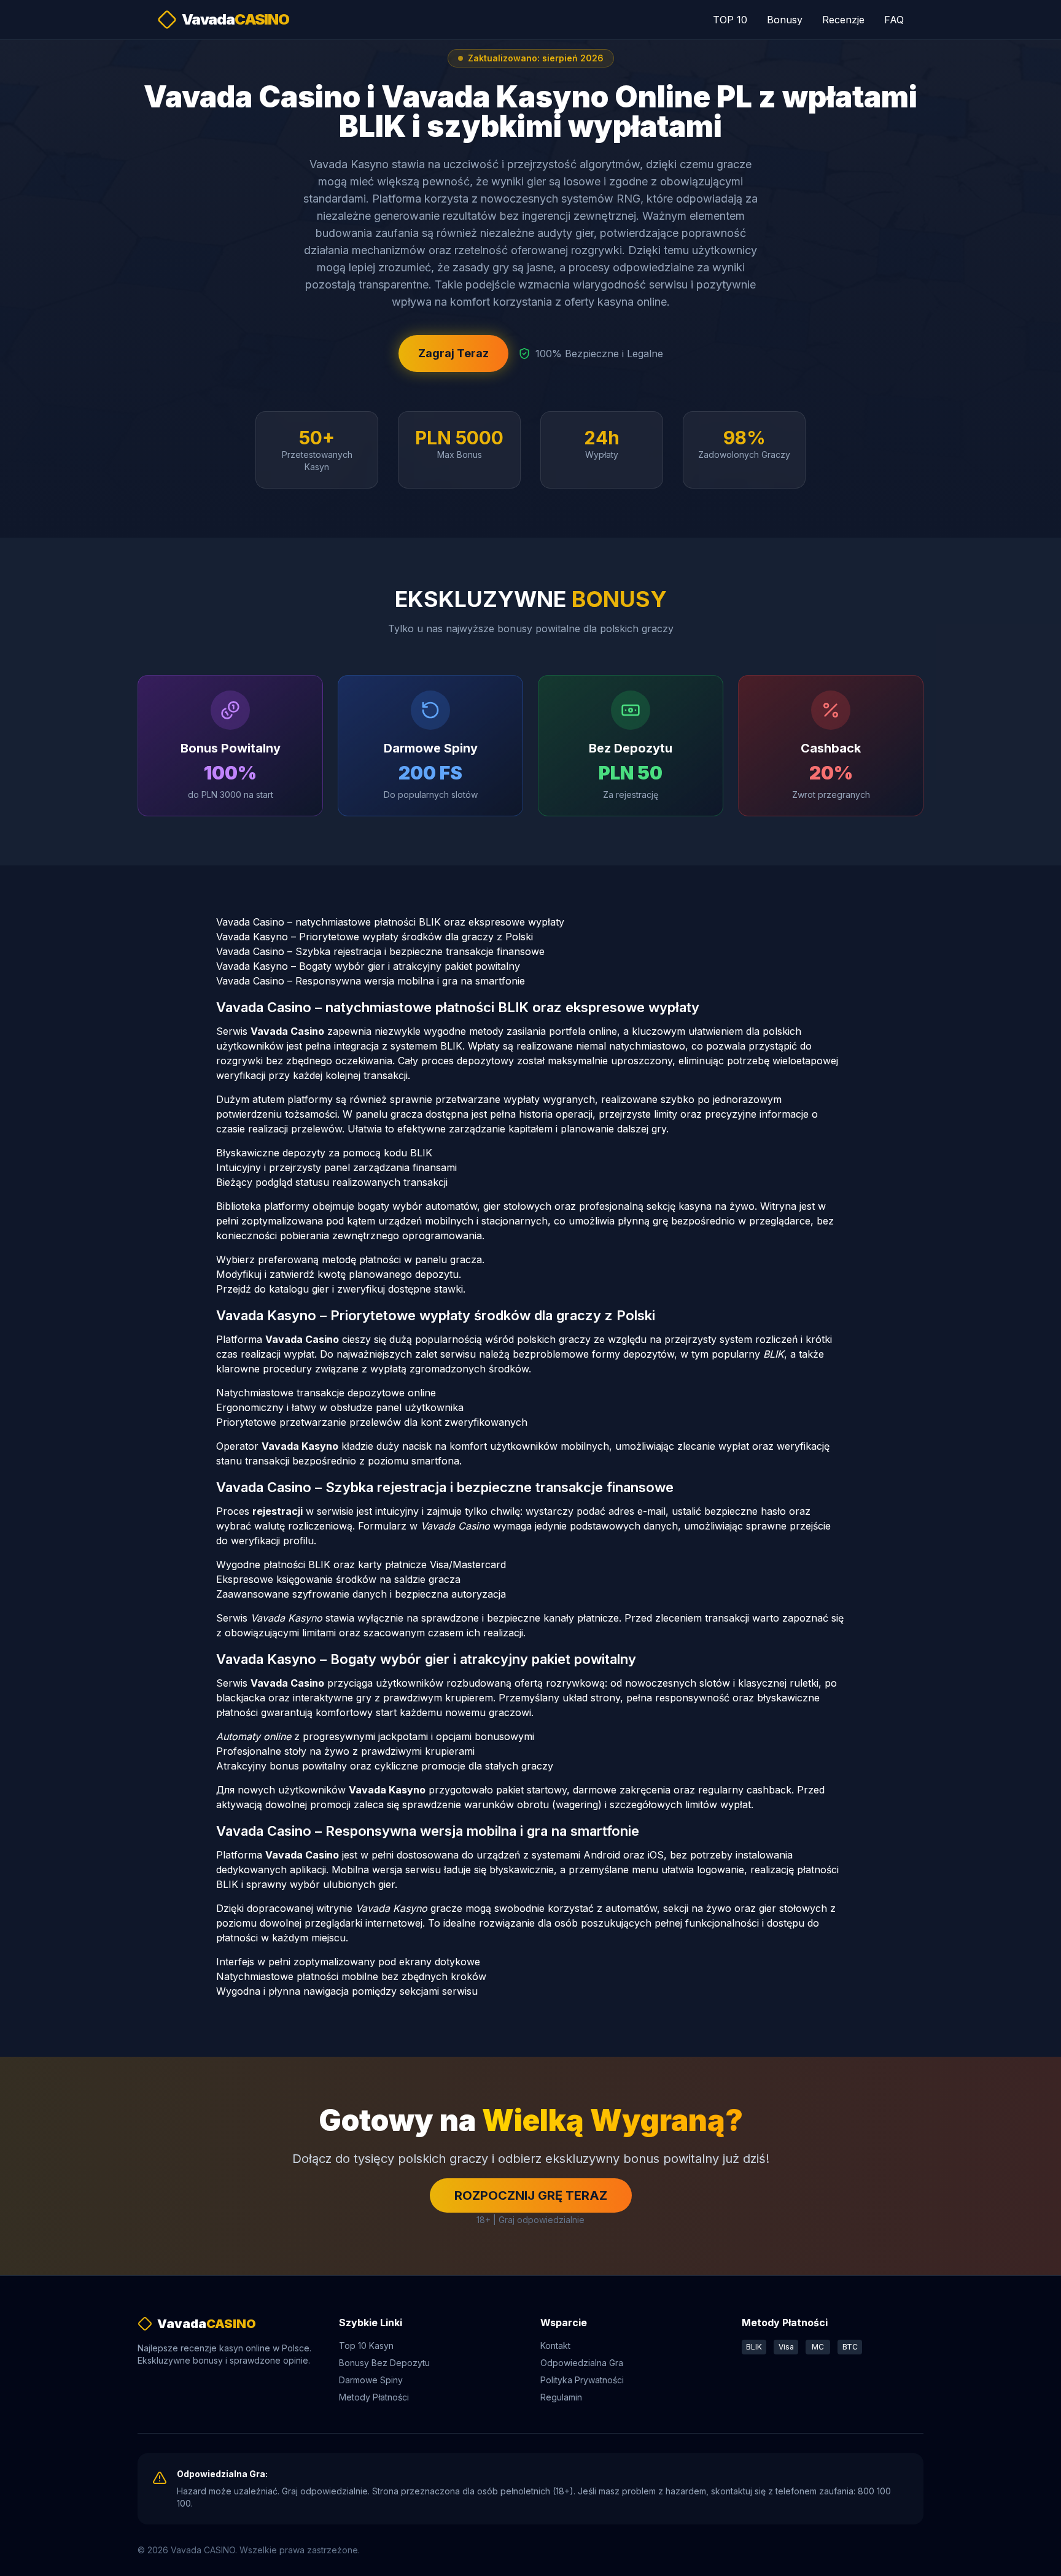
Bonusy (785, 20)
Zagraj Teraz (453, 353)
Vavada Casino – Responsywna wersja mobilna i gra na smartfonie (371, 981)
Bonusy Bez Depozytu (384, 2363)
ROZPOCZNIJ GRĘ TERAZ (531, 2195)
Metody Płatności (374, 2397)
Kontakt (555, 2346)
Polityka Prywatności (582, 2380)
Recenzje (843, 20)
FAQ (894, 20)
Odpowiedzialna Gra (582, 2363)
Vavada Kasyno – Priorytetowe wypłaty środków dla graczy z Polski (375, 937)
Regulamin (561, 2397)
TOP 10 (730, 20)
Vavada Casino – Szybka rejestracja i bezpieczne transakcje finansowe (380, 951)
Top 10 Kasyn (366, 2346)
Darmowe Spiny (371, 2380)
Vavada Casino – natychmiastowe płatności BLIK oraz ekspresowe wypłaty (390, 922)
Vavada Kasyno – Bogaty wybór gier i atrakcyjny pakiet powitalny (368, 966)
